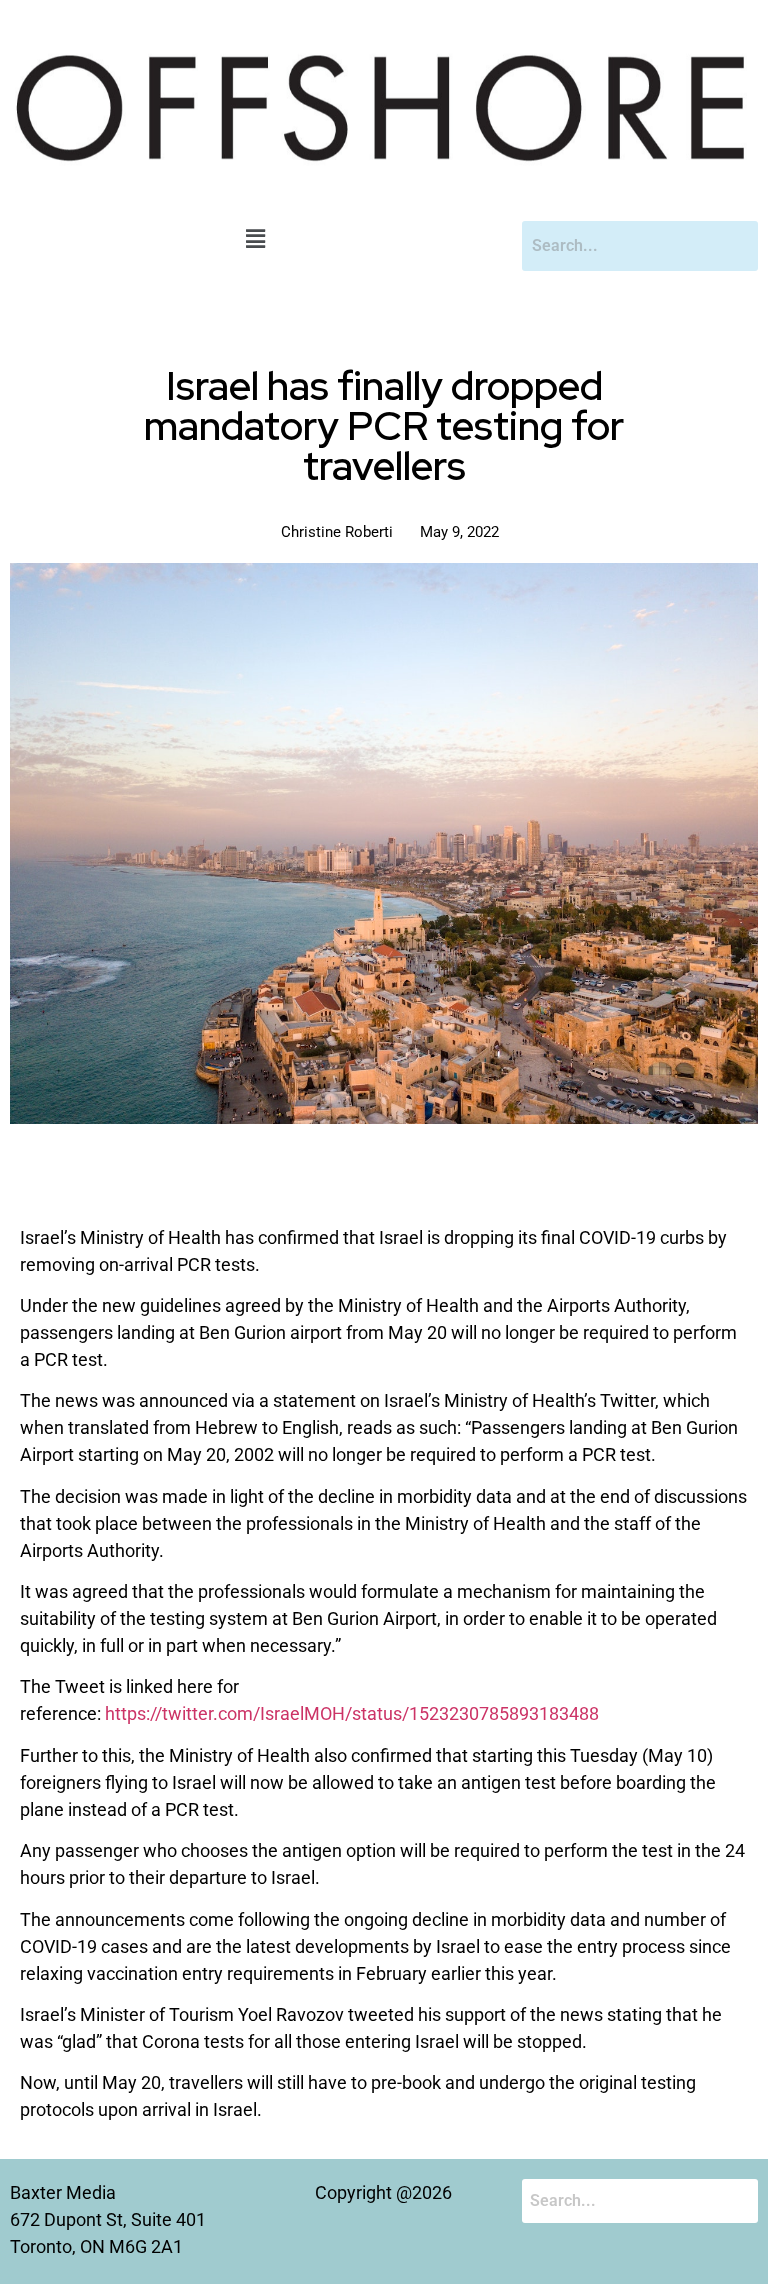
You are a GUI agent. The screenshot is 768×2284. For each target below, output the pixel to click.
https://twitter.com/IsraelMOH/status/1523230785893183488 (352, 1713)
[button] (256, 240)
